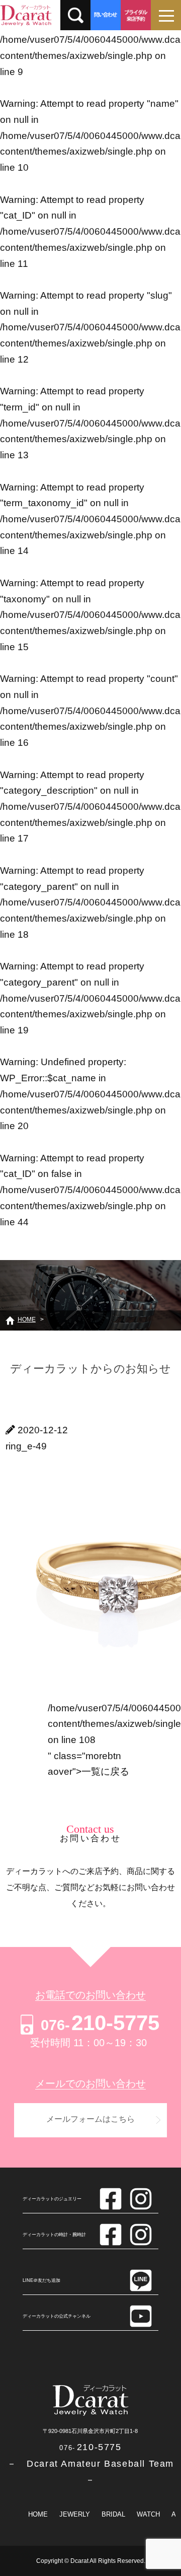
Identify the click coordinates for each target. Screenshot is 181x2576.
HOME (38, 2514)
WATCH (148, 2514)
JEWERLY (75, 2514)
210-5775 (100, 2023)
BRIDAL (113, 2514)
